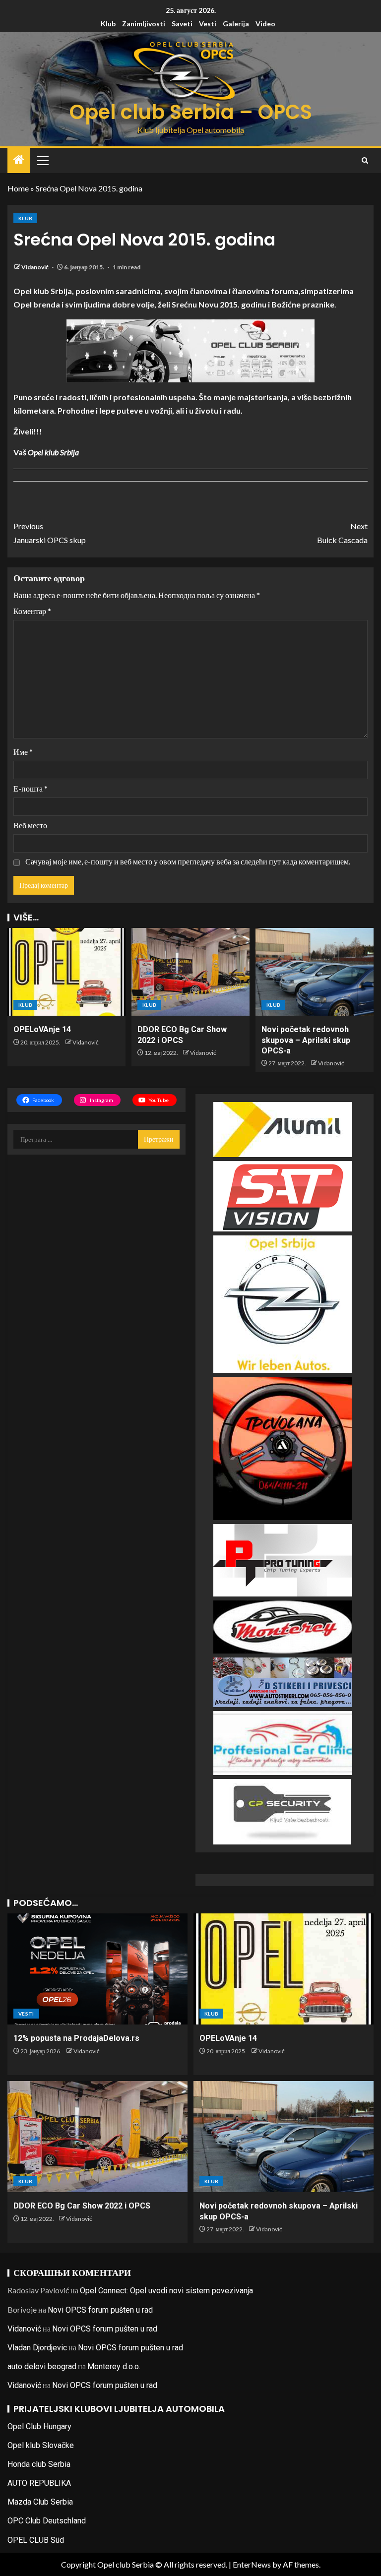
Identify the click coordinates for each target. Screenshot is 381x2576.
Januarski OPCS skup (50, 533)
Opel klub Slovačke (41, 2445)
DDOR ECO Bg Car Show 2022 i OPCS (82, 2206)
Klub (108, 24)
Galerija (236, 24)
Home (18, 188)
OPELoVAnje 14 (42, 1029)
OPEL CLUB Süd (36, 2540)
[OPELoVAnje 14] (66, 972)
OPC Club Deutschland (47, 2521)
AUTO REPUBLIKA (39, 2483)
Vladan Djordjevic (37, 2348)
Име (23, 752)
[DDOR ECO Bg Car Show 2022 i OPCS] (190, 972)
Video (265, 24)
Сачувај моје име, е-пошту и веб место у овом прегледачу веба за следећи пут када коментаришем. (188, 861)
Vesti (208, 24)
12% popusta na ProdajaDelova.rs (76, 2038)
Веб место (30, 825)
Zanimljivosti (144, 24)
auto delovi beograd (42, 2366)
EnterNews (252, 2564)
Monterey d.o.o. (114, 2366)
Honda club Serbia (39, 2464)
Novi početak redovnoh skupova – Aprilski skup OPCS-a (306, 1040)
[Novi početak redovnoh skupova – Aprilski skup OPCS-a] (315, 972)
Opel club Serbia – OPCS (191, 112)
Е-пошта (31, 788)
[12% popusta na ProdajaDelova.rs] (97, 1969)
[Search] (365, 160)
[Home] (19, 160)
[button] (42, 160)
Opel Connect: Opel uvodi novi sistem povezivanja (166, 2291)
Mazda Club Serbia (40, 2502)
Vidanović (35, 267)
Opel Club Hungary (39, 2426)
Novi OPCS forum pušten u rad (100, 2310)
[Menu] (42, 160)
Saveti (182, 24)
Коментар (32, 611)
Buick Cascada (342, 533)
